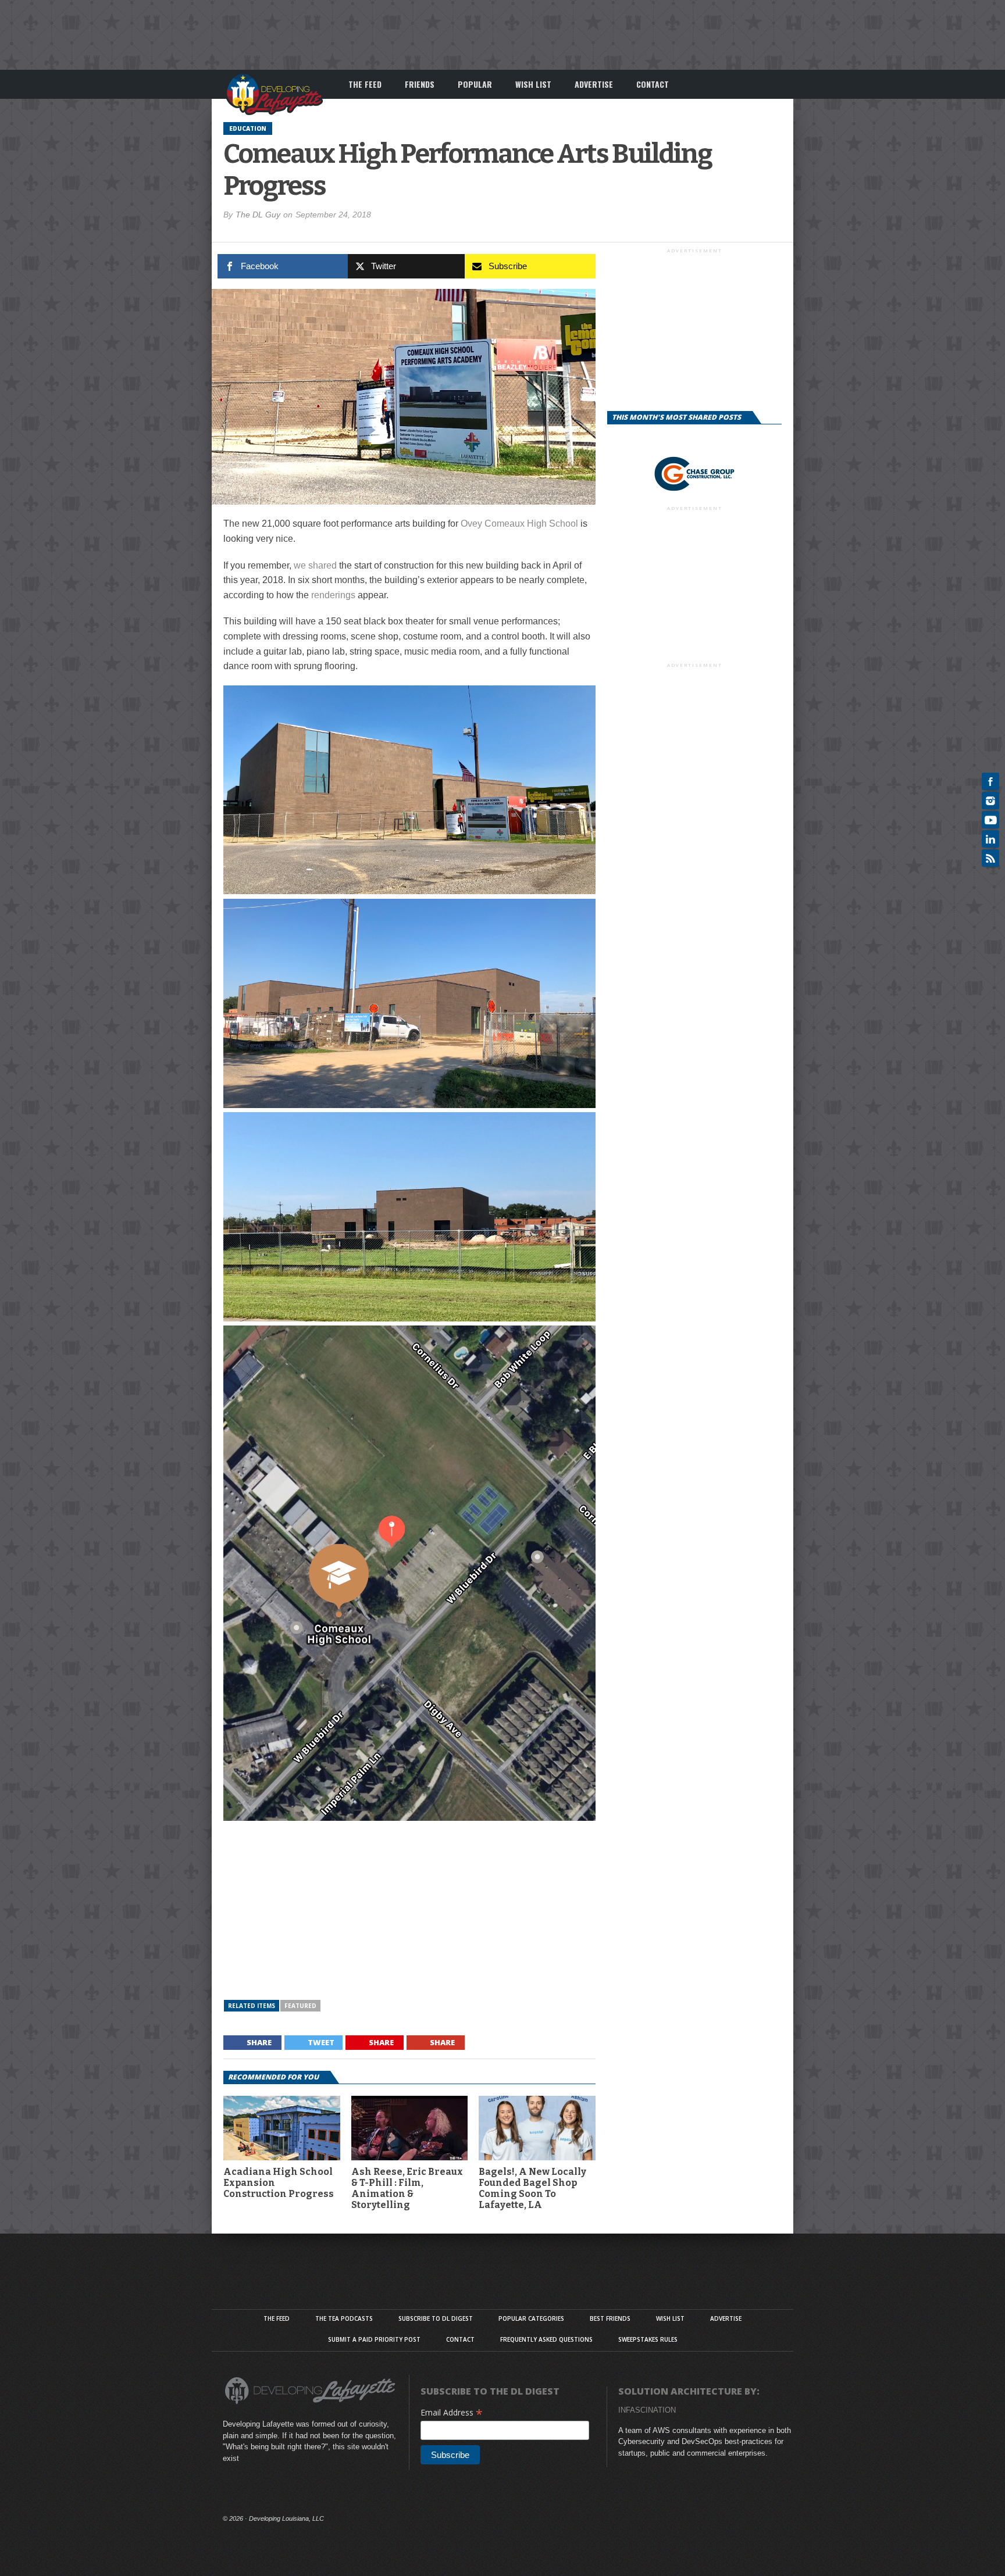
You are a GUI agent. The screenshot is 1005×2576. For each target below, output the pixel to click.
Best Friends (610, 2318)
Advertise (594, 84)
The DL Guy (258, 215)
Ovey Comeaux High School (519, 524)
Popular (475, 84)
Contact (653, 84)
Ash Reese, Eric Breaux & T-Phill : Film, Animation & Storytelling (407, 2189)
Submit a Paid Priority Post (374, 2339)
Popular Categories (531, 2318)
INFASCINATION (647, 2410)
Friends (420, 84)
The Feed (365, 84)
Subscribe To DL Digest (436, 2318)
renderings (333, 595)
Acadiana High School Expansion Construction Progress (279, 2183)
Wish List (533, 84)
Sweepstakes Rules (648, 2339)
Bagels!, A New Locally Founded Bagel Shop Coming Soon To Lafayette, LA (532, 2189)
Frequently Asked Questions (546, 2339)
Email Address (452, 2412)
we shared (315, 565)
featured (300, 2006)
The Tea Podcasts (344, 2318)
